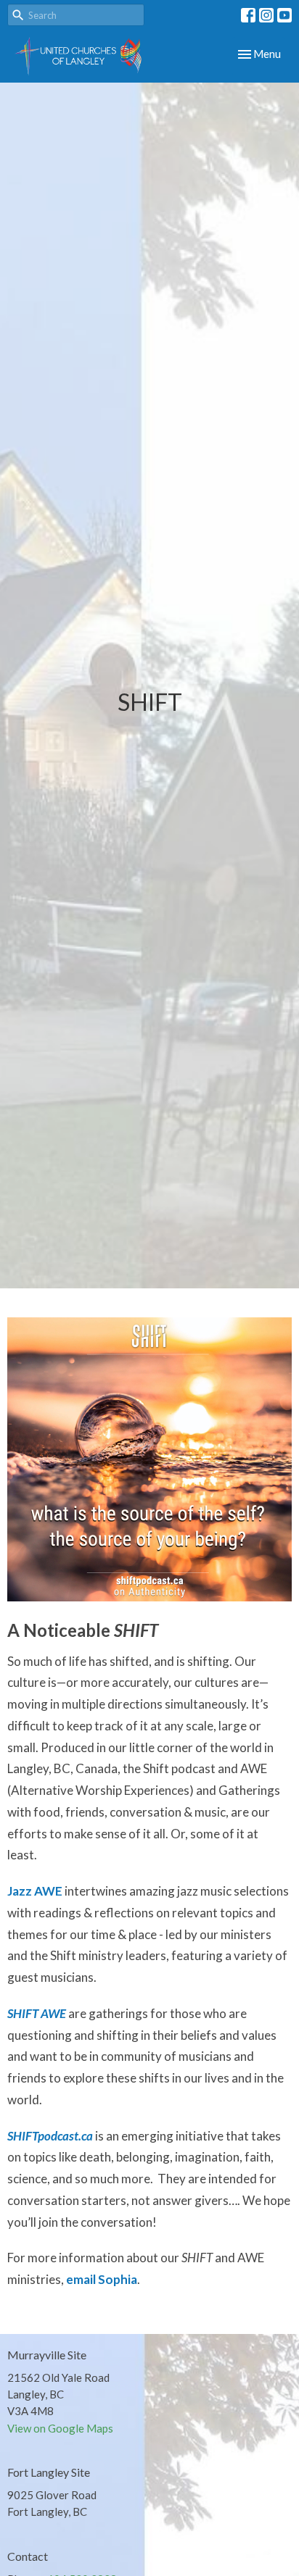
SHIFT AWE (37, 2013)
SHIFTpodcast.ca (50, 2136)
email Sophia (102, 2279)
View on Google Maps (60, 2428)
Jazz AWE (35, 1891)
